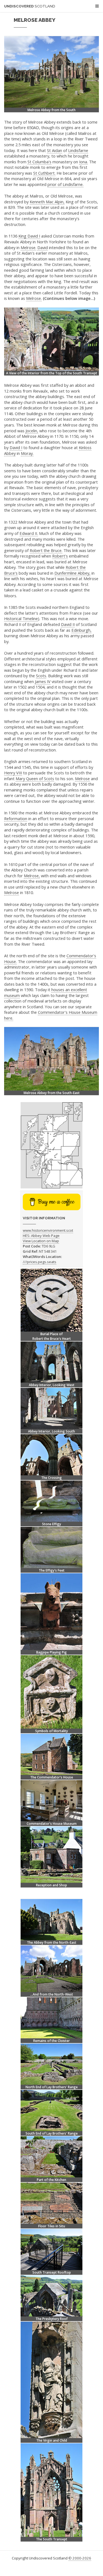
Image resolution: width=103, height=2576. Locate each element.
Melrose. (28, 247)
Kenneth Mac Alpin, (47, 202)
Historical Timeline (21, 618)
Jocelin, (32, 431)
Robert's (60, 556)
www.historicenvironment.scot (48, 1230)
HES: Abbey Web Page (41, 1236)
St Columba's (39, 162)
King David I (29, 236)
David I (16, 447)
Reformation (16, 818)
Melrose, (32, 876)
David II (68, 624)
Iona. (83, 162)
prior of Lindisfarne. (66, 184)
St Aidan (55, 150)
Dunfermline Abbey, (72, 573)
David (43, 247)
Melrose (82, 778)
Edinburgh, (81, 630)
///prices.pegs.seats (40, 1262)
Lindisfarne (78, 150)
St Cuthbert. (44, 173)
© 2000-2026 (80, 2558)
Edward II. (29, 533)
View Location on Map (41, 1241)
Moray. (27, 453)
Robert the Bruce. (46, 550)
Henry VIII (13, 773)
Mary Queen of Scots (35, 778)
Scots (41, 676)
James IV (43, 681)
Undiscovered (30, 6)
